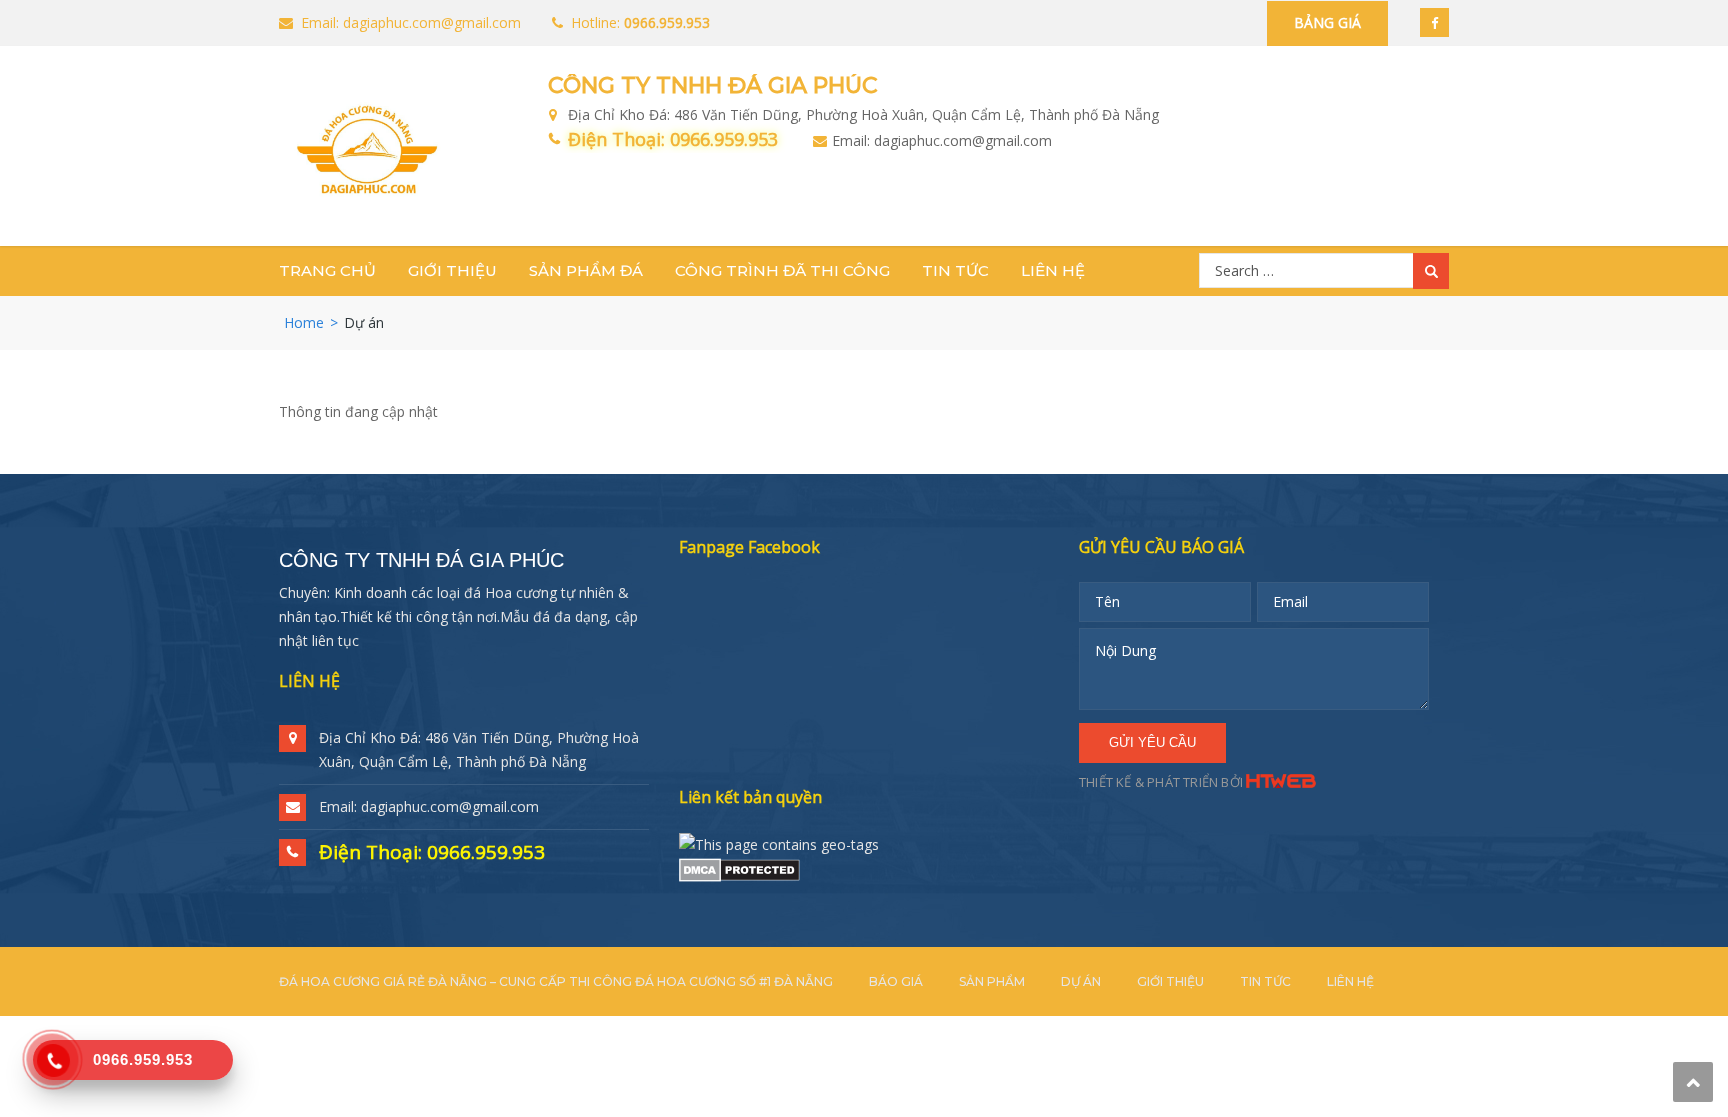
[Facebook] (1434, 22)
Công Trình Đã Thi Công (782, 270)
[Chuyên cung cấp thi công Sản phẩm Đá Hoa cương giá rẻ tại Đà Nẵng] (366, 149)
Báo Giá (896, 981)
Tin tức (955, 270)
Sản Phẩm (992, 981)
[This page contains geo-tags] (779, 842)
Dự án (1081, 981)
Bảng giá (1327, 22)
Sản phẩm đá (586, 270)
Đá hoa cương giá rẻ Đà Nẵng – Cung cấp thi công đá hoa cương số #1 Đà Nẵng (556, 981)
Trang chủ (327, 270)
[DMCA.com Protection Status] (739, 868)
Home (304, 322)
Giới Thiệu (452, 270)
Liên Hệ (1053, 270)
